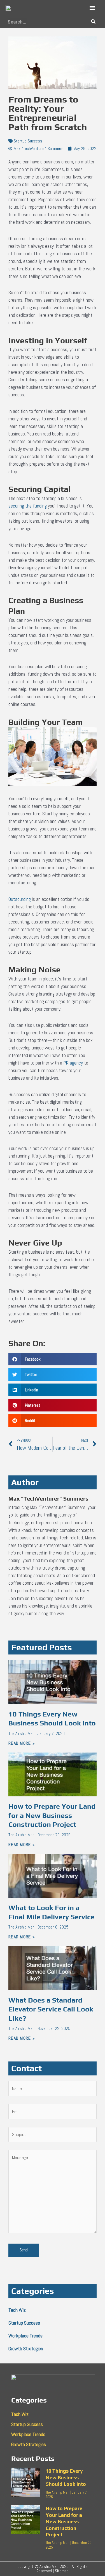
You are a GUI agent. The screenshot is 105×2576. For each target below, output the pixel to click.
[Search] (93, 22)
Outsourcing (20, 899)
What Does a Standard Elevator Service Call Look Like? (51, 2009)
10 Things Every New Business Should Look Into (66, 2477)
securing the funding (28, 506)
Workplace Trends (25, 2336)
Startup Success (28, 141)
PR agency (73, 1063)
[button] (92, 8)
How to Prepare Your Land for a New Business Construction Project (52, 1815)
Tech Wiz (17, 2310)
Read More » (22, 1743)
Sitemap (62, 2571)
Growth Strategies (26, 2348)
